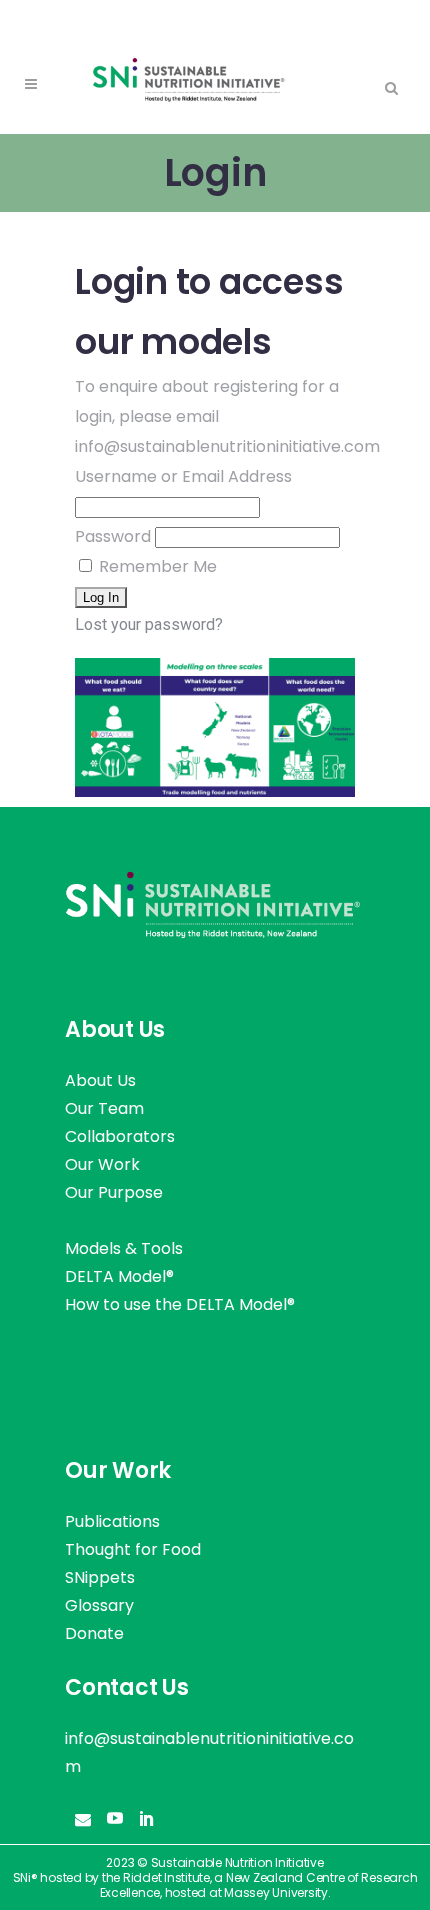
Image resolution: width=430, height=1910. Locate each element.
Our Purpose (114, 1192)
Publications (112, 1521)
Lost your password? (149, 624)
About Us (100, 1080)
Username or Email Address (183, 476)
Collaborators (120, 1136)
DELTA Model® (119, 1276)
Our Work (102, 1164)
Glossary (99, 1605)
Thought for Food (133, 1549)
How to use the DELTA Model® (180, 1304)
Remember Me (156, 566)
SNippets (100, 1577)
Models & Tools (124, 1248)
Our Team (104, 1108)
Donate (94, 1633)
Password (113, 536)
